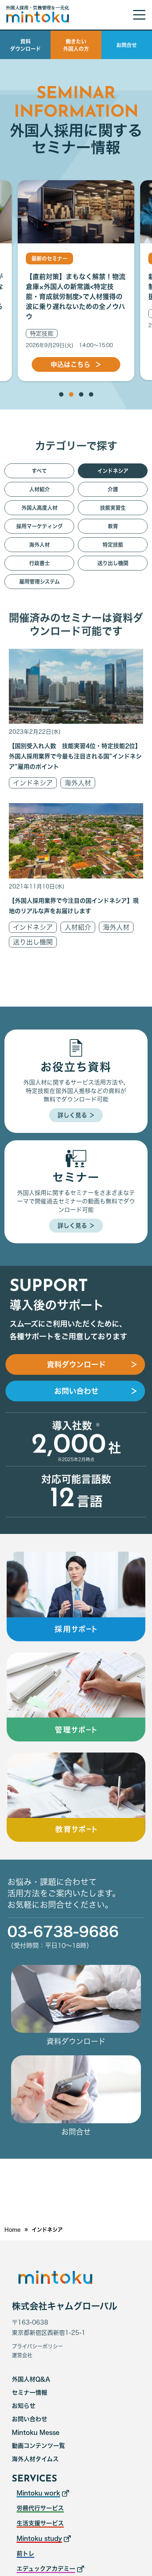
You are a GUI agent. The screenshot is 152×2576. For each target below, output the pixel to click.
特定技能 (42, 333)
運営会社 (22, 2355)
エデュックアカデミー (46, 2569)
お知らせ (24, 2406)
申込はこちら (76, 364)
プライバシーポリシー (37, 2346)
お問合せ (127, 45)
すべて (39, 471)
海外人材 (78, 783)
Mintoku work (38, 2493)
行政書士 (39, 563)
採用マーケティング (39, 526)
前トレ (25, 2553)
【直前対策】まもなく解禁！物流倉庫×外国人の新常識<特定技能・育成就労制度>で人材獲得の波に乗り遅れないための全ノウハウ (76, 297)
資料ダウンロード (25, 45)
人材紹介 (78, 927)
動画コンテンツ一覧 (38, 2446)
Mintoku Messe (36, 2432)
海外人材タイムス (35, 2459)
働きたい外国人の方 (76, 45)
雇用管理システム (39, 582)
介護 (113, 489)
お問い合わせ (30, 2419)
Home (13, 2230)
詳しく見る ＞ (76, 1115)
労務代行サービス (40, 2508)
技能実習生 (113, 508)
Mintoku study (39, 2538)
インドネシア (33, 783)
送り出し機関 (33, 942)
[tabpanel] (76, 281)
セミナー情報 (30, 2392)
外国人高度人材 (39, 508)
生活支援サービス (40, 2523)
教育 (113, 526)
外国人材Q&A (31, 2379)
